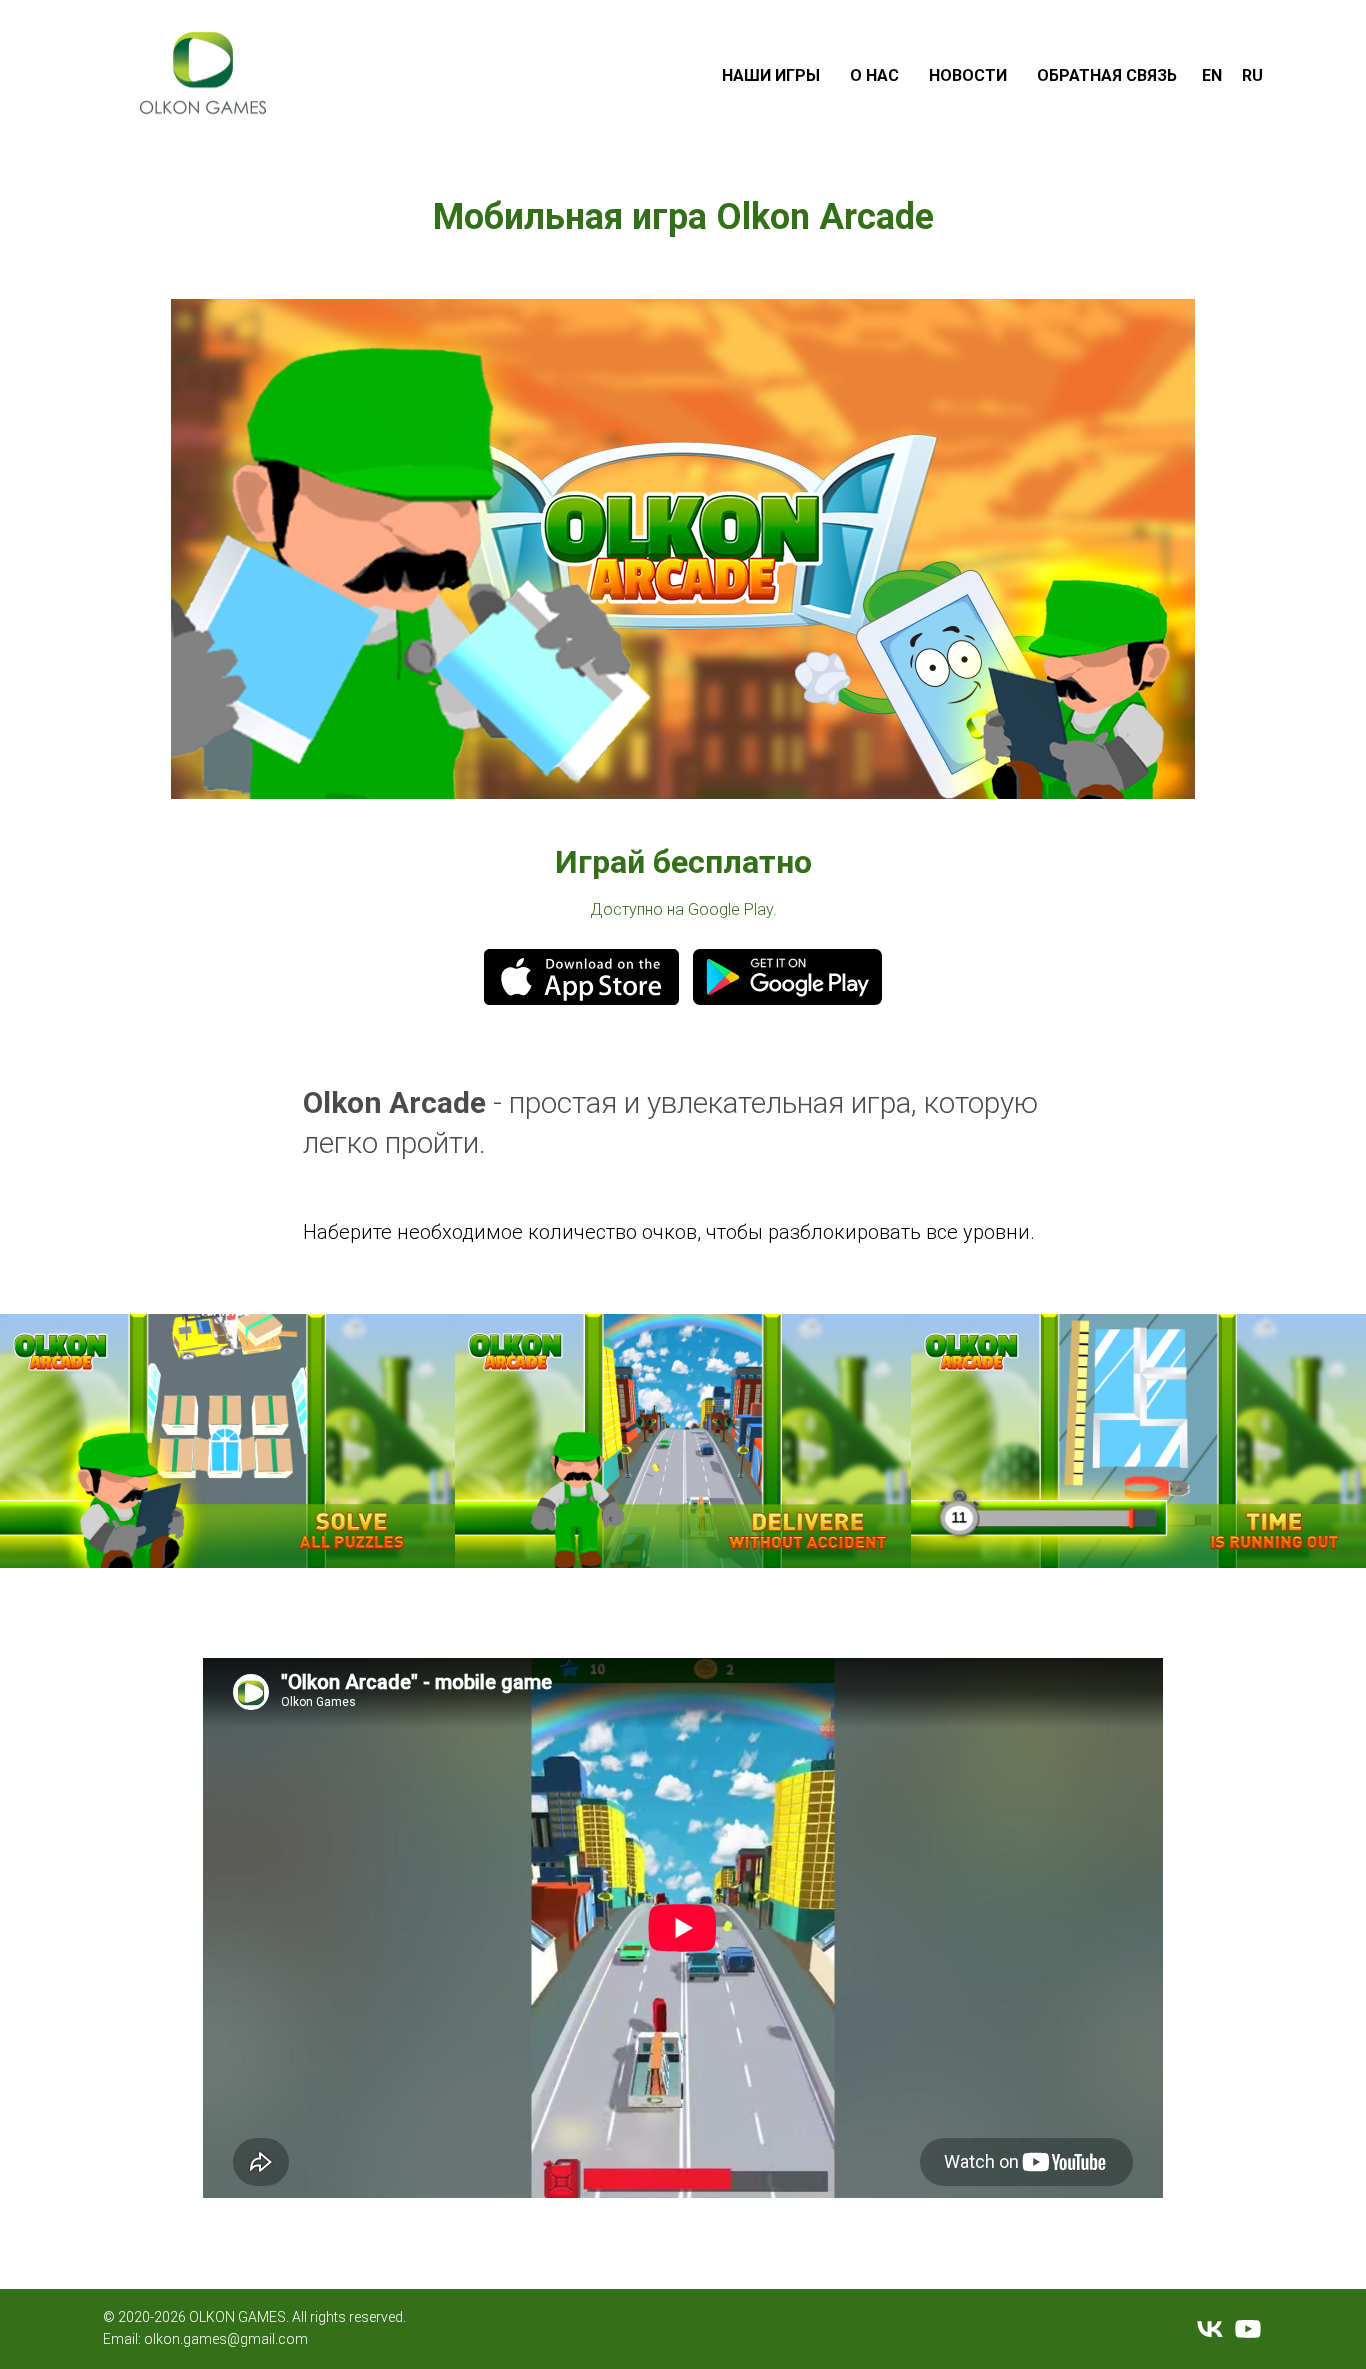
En (1212, 75)
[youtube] (1248, 2329)
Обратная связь (1107, 75)
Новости (968, 75)
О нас (874, 75)
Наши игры (771, 75)
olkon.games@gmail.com (226, 2339)
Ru (1252, 75)
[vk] (1210, 2329)
